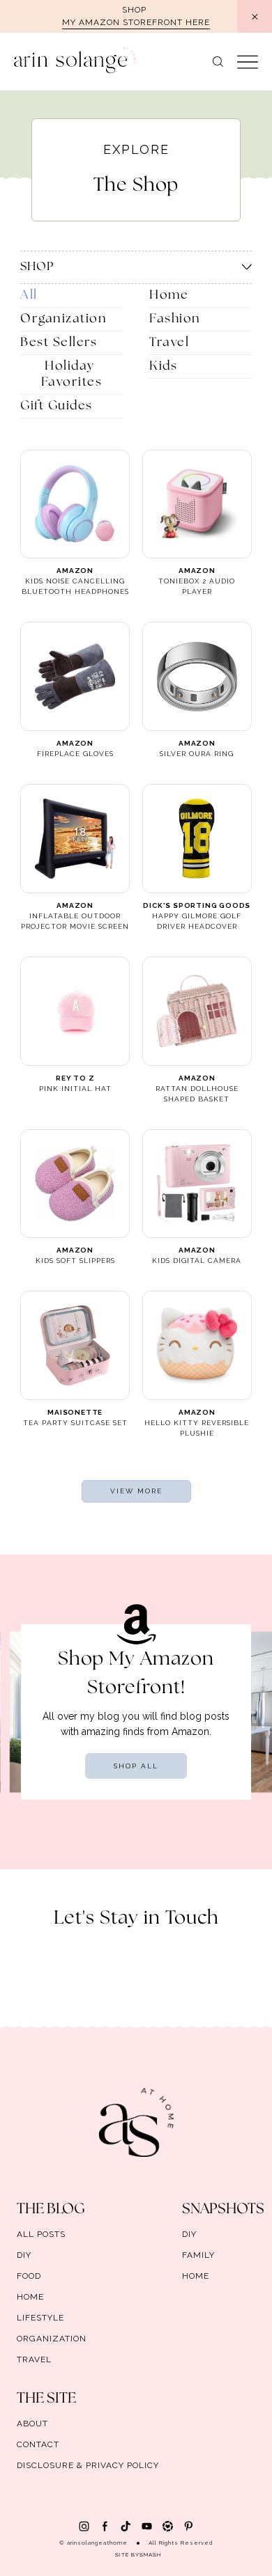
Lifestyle (40, 2318)
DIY (24, 2255)
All (29, 295)
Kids (163, 366)
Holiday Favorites (72, 374)
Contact (38, 2444)
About (32, 2424)
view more (136, 1491)
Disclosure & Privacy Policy (88, 2465)
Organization (63, 319)
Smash (150, 2554)
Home (169, 295)
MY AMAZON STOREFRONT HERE (136, 22)
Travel (169, 343)
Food (29, 2276)
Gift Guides (56, 406)
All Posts (41, 2234)
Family (198, 2255)
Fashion (175, 319)
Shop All (136, 1766)
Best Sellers (59, 343)
